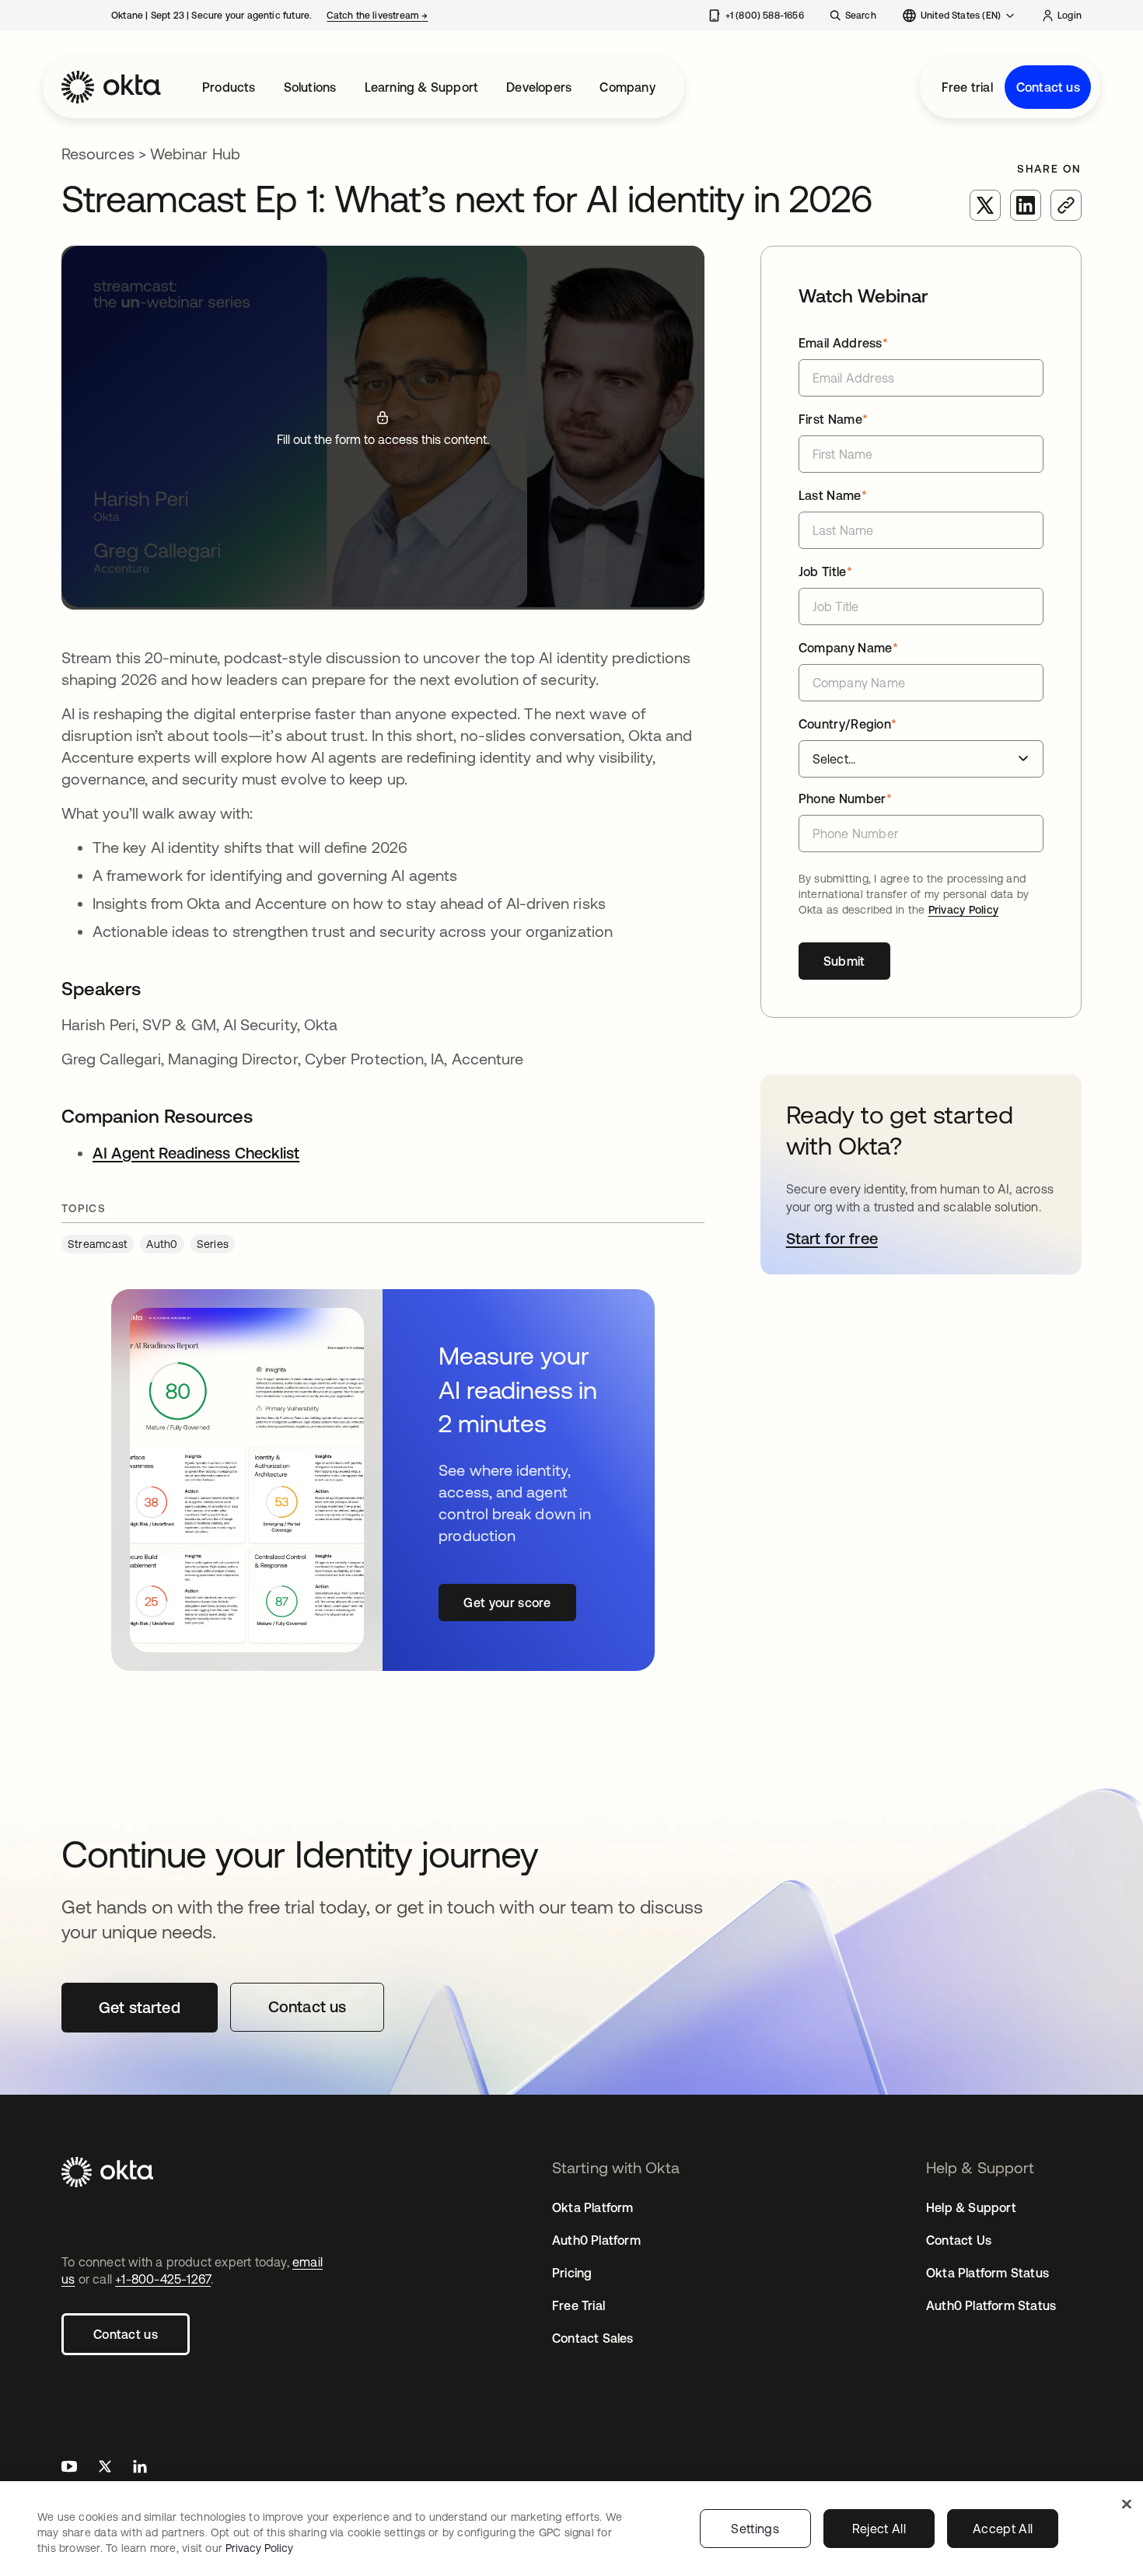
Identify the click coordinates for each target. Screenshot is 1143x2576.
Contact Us (959, 2240)
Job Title (825, 571)
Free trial (967, 87)
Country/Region (848, 724)
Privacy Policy (963, 910)
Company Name (848, 648)
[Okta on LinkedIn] (140, 2468)
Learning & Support (422, 87)
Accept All (1003, 2529)
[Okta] (111, 87)
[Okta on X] (105, 2468)
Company (627, 87)
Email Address (844, 343)
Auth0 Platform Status (991, 2305)
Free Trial (578, 2305)
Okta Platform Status (987, 2273)
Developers (539, 87)
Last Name (833, 495)
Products (229, 87)
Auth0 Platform (596, 2240)
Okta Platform (593, 2207)
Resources (98, 154)
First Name (834, 419)
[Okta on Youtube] (69, 2468)
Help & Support (971, 2207)
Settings (755, 2529)
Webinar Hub (195, 154)
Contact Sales (593, 2338)
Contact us (1048, 87)
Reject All (879, 2529)
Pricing (572, 2273)
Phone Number (845, 799)
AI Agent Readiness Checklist (196, 1153)
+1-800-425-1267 (163, 2279)
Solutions (310, 87)
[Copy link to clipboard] (1066, 205)
